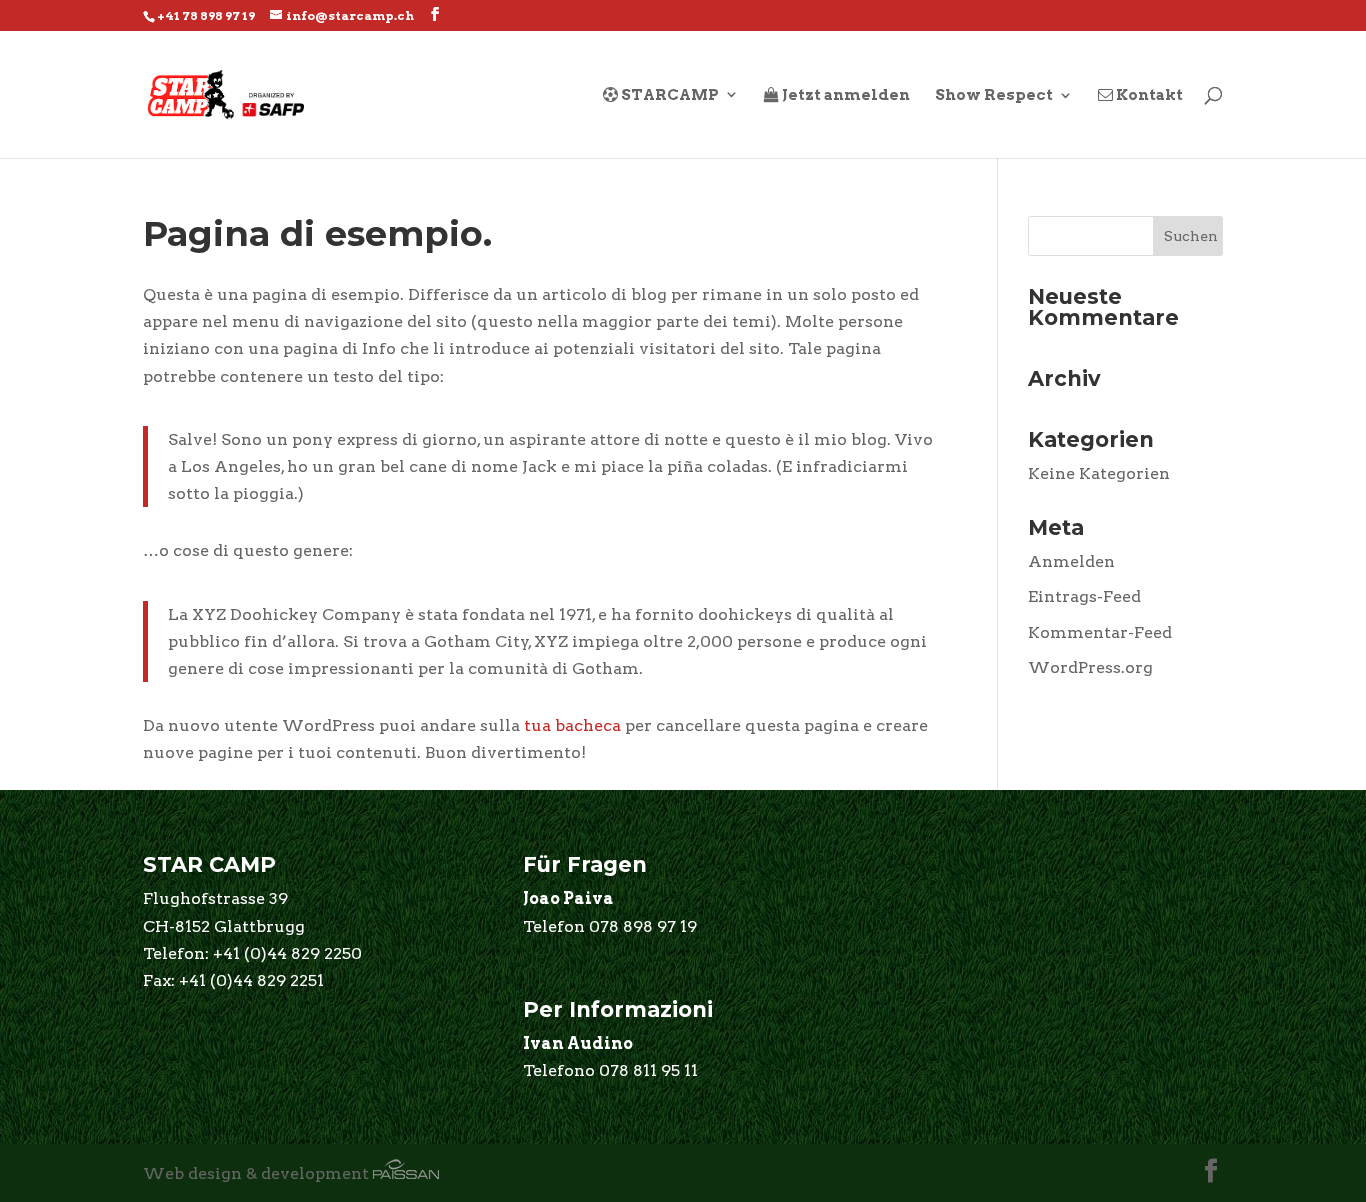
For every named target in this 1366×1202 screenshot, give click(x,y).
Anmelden (1071, 561)
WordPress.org (1090, 667)
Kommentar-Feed (1100, 632)
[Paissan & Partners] (406, 1173)
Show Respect (994, 96)
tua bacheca (572, 725)
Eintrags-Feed (1084, 596)
